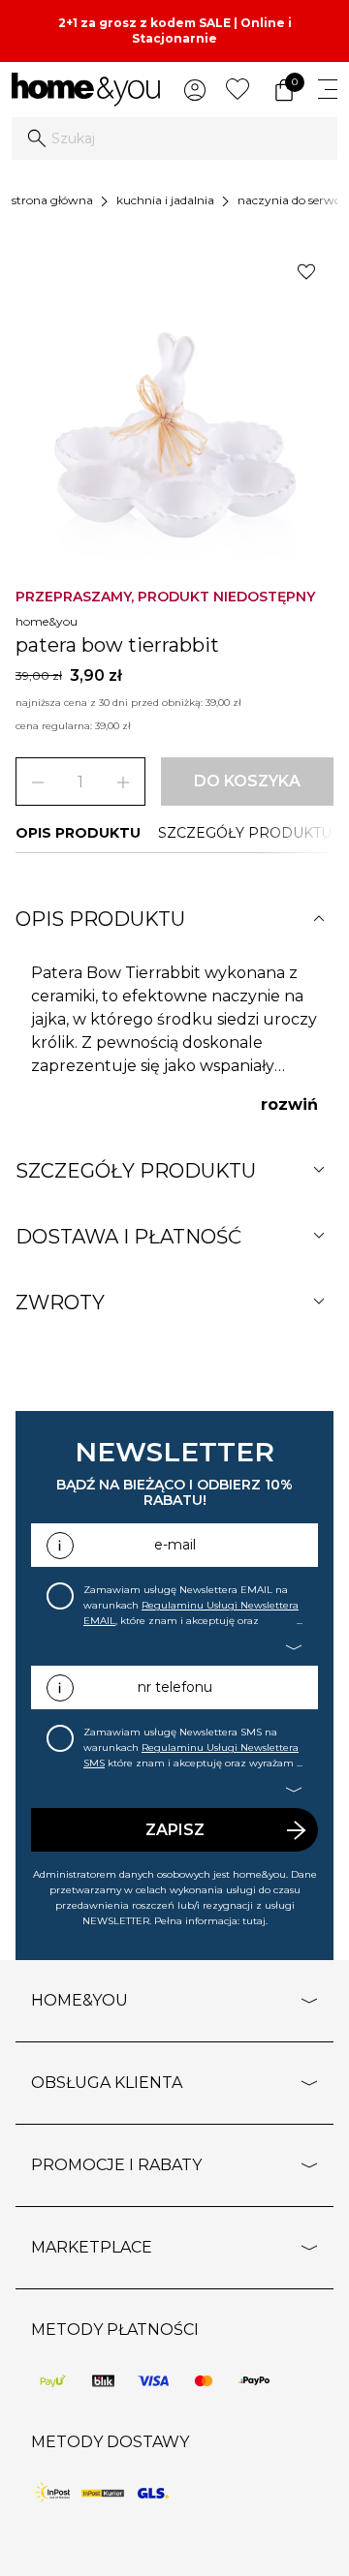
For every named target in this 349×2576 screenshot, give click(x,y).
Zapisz (175, 1830)
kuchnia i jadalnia (165, 200)
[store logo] (86, 90)
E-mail (175, 1545)
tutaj (254, 1921)
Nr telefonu (175, 1687)
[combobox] (174, 138)
